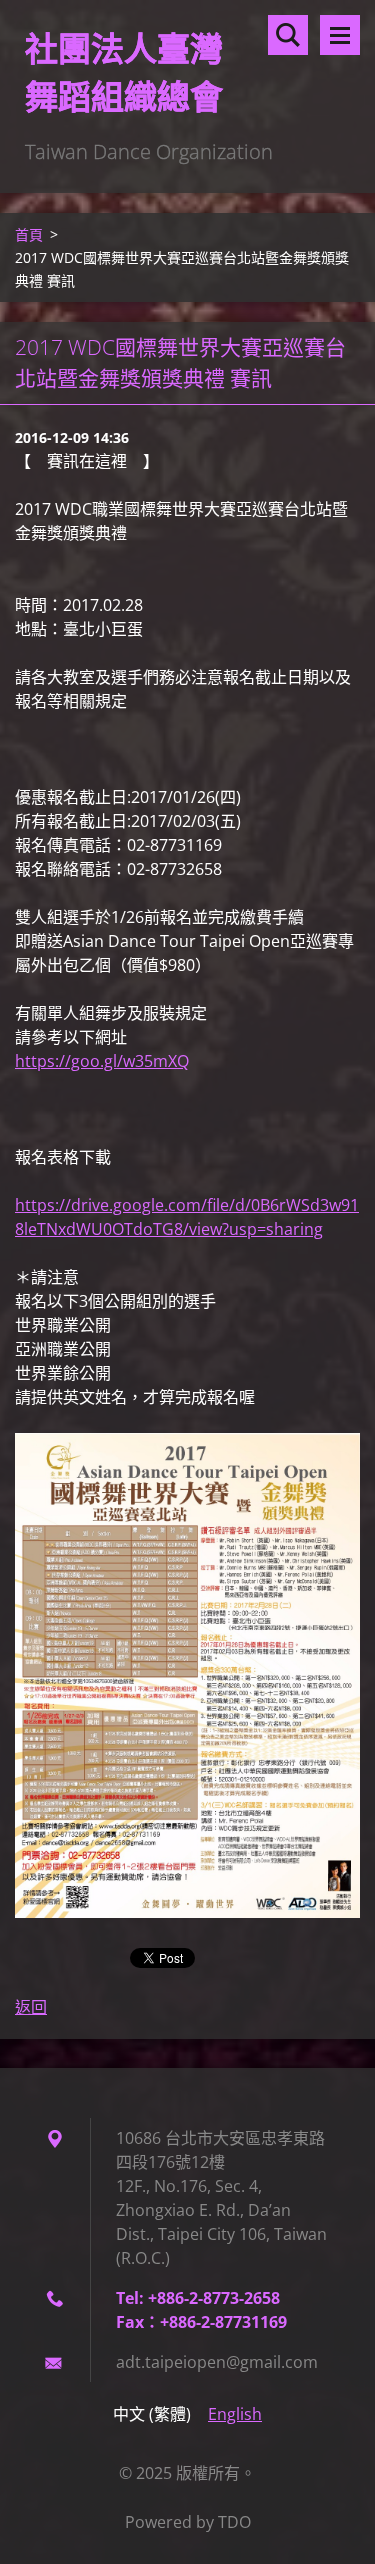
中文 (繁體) (152, 2414)
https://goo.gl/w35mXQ (102, 1061)
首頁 (29, 234)
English (235, 2414)
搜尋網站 (288, 35)
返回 (31, 2007)
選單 (340, 35)
